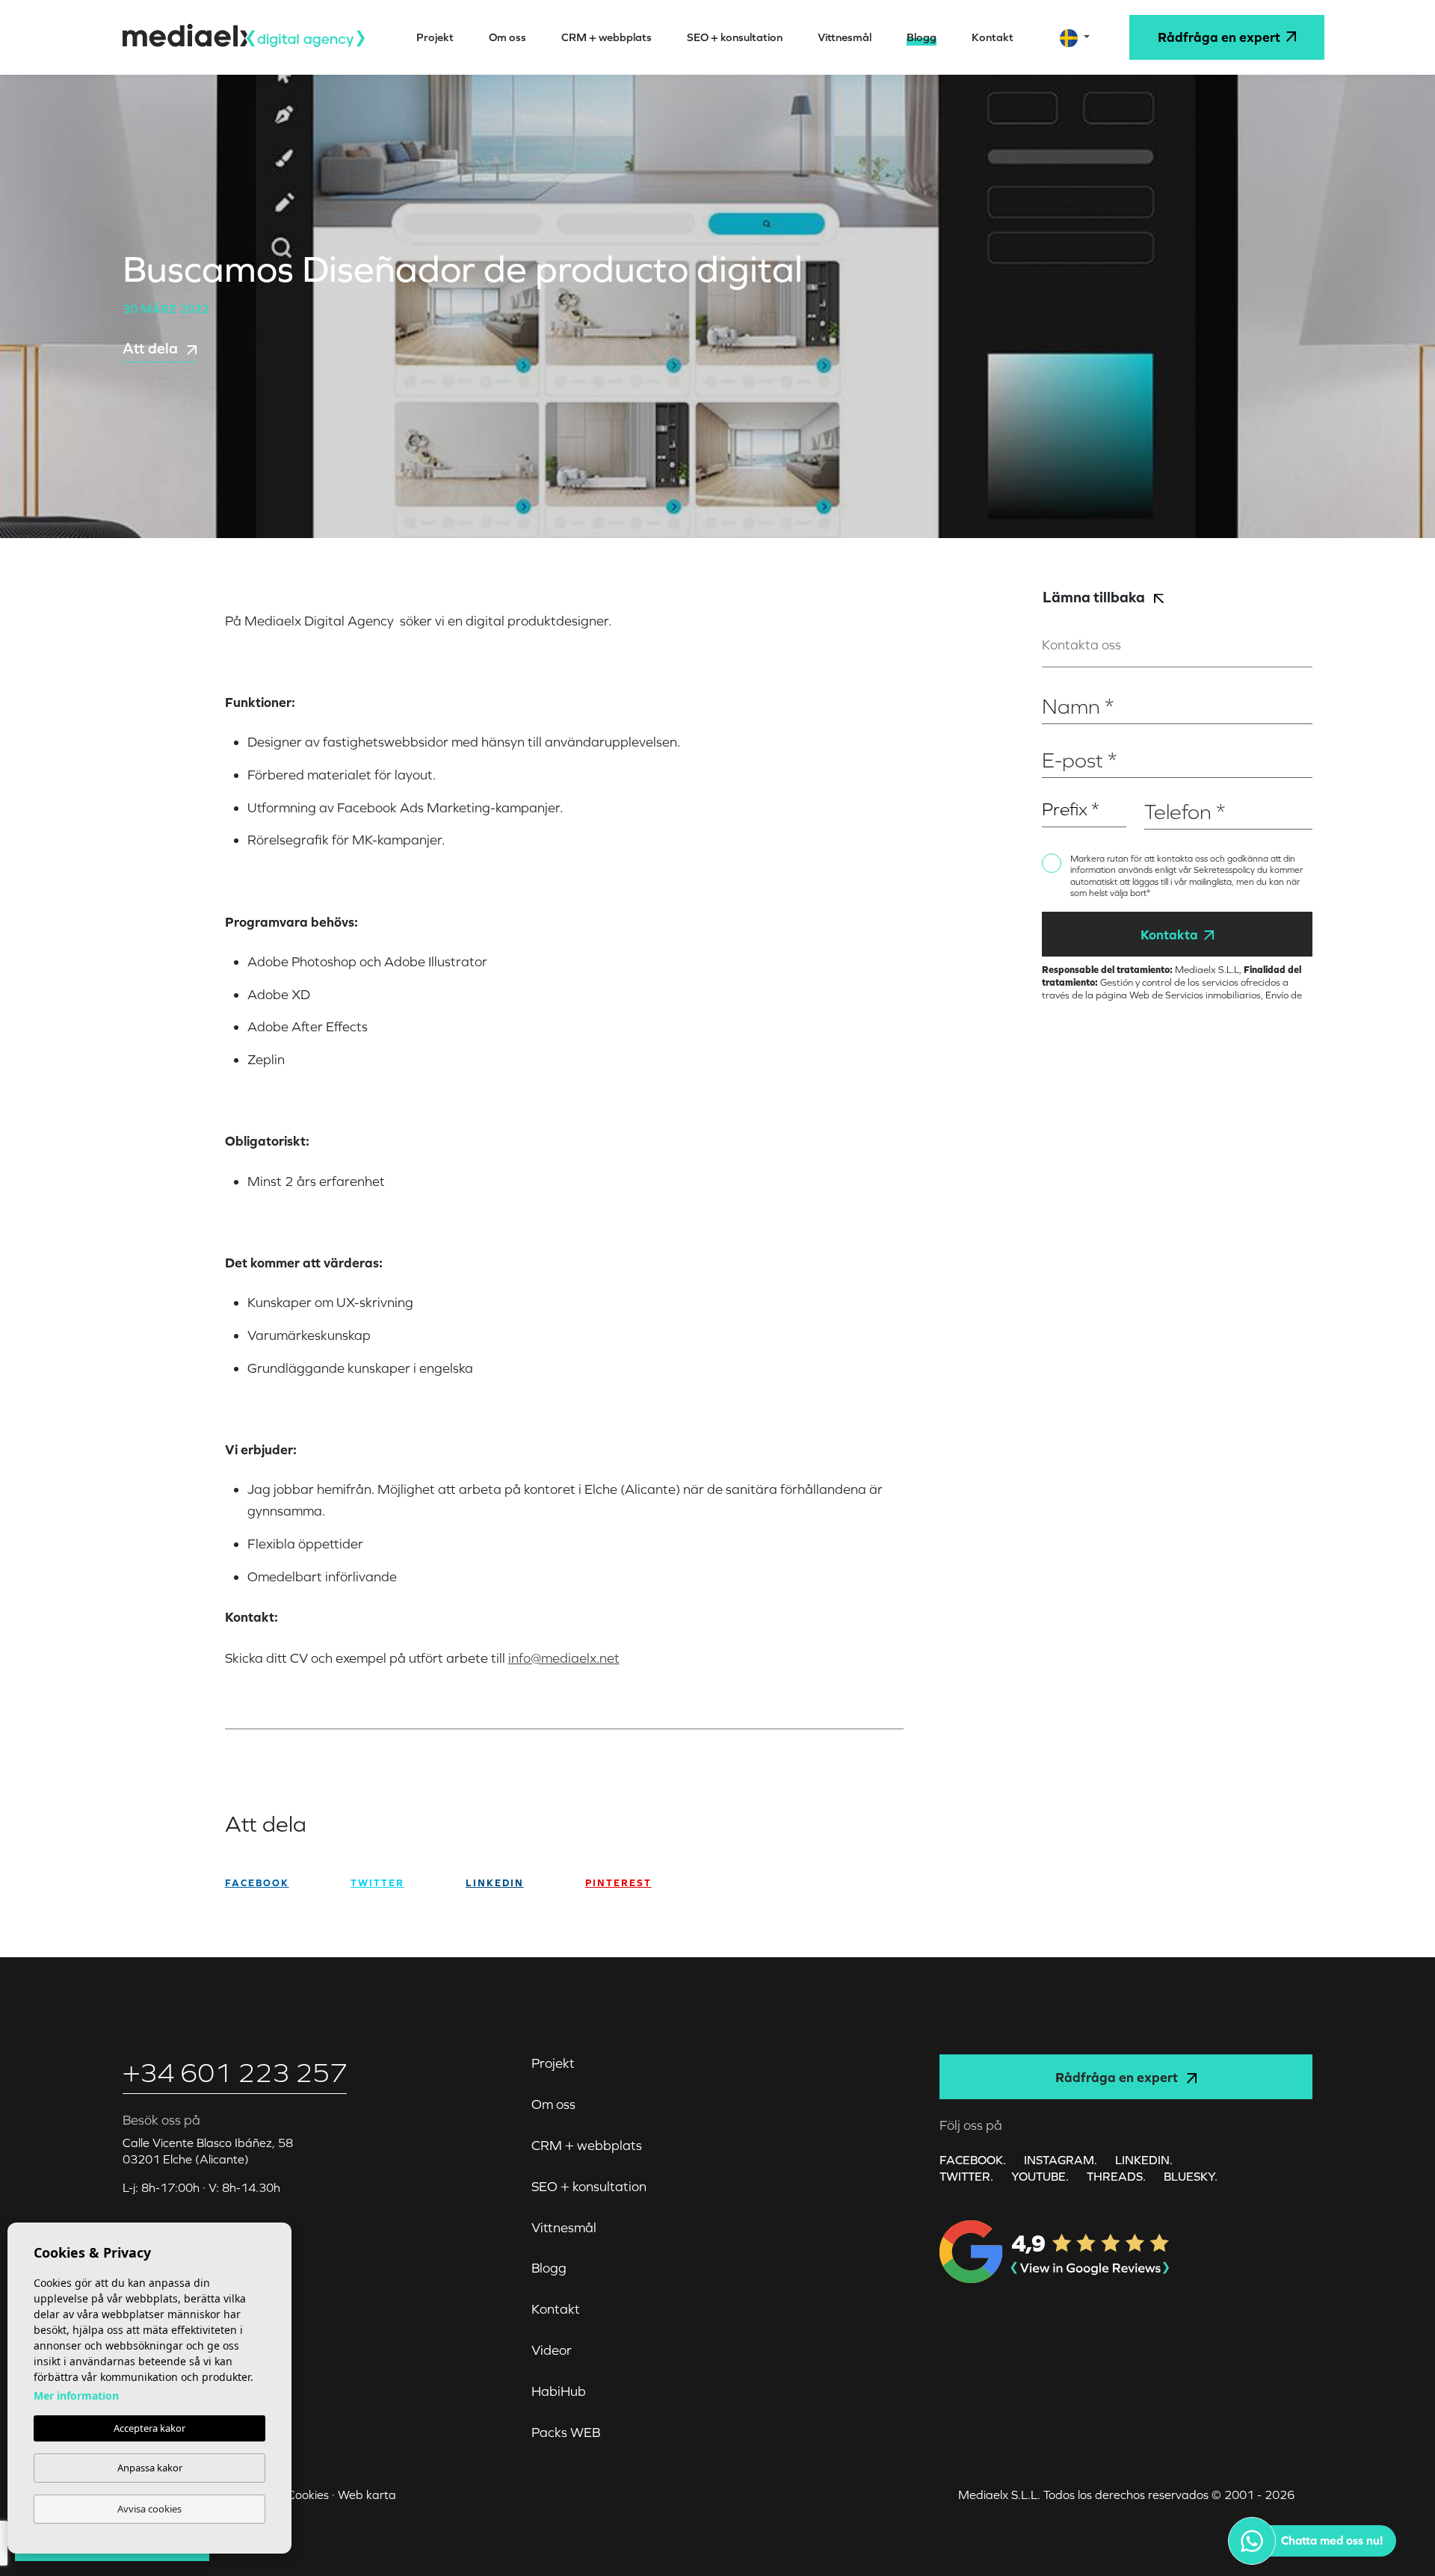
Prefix (1056, 787)
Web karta (367, 2495)
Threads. (1116, 2176)
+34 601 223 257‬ (235, 2073)
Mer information (76, 2396)
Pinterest (618, 1883)
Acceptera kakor (149, 2428)
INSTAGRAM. (1061, 2160)
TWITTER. (966, 2176)
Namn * (1061, 683)
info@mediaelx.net (564, 1658)
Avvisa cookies (149, 2509)
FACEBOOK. (973, 2160)
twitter (377, 1883)
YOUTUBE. (1040, 2176)
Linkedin (495, 1883)
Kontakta (1169, 935)
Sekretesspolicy (1225, 870)
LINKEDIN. (1144, 2160)
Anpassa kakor (150, 2468)
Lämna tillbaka (1095, 597)
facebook (257, 1883)
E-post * (1062, 736)
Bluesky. (1191, 2176)
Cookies (308, 2495)
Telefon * (1166, 787)
